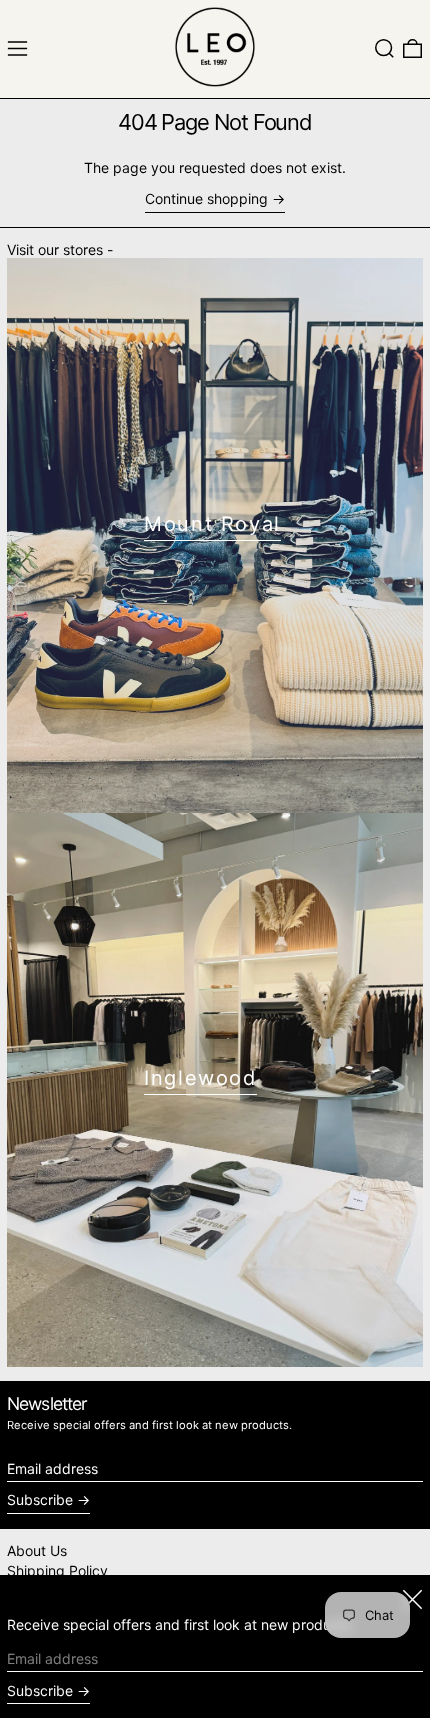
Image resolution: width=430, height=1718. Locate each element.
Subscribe (40, 1499)
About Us (37, 1550)
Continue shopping (206, 199)
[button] (384, 48)
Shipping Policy (57, 1570)
